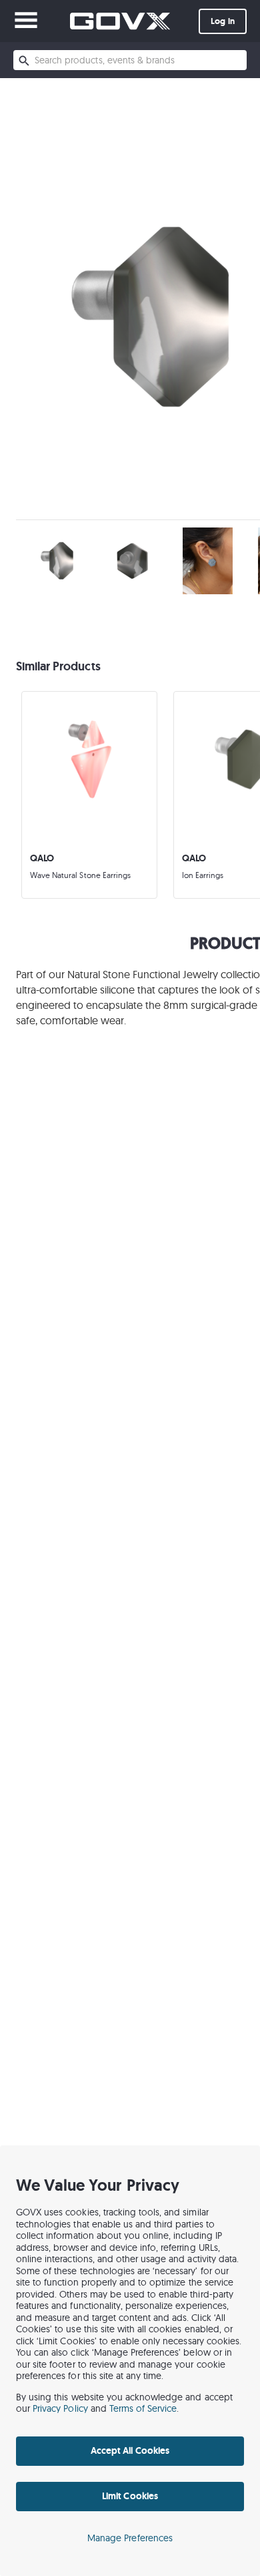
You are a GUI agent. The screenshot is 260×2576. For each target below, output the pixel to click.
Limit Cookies (130, 2496)
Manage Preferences (130, 2538)
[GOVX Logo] (120, 21)
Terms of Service (143, 2408)
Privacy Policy (60, 2408)
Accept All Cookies (130, 2450)
